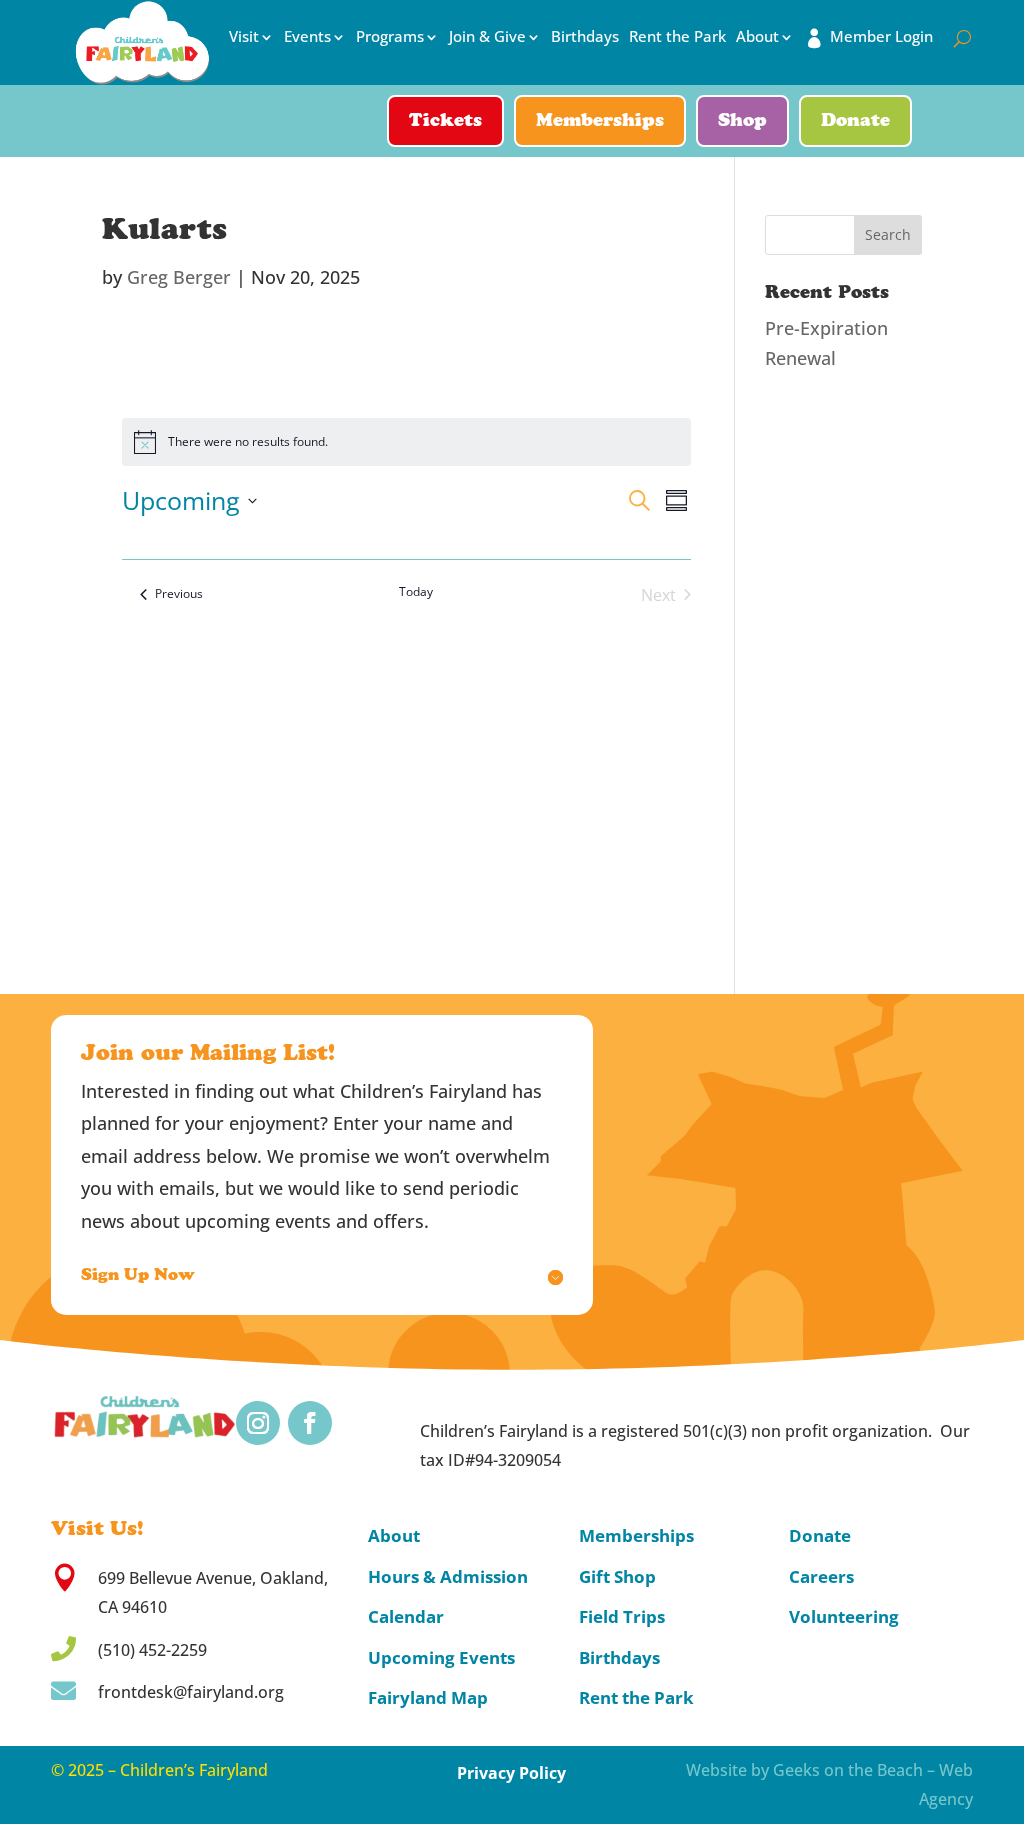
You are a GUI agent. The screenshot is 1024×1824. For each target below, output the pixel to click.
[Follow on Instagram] (258, 1423)
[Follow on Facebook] (310, 1423)
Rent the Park (677, 37)
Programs (390, 37)
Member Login (881, 37)
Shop (742, 122)
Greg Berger (179, 277)
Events (307, 37)
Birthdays (585, 37)
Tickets (445, 122)
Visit (244, 37)
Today (416, 592)
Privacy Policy (511, 1773)
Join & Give (487, 37)
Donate (855, 122)
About (757, 37)
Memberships (600, 122)
